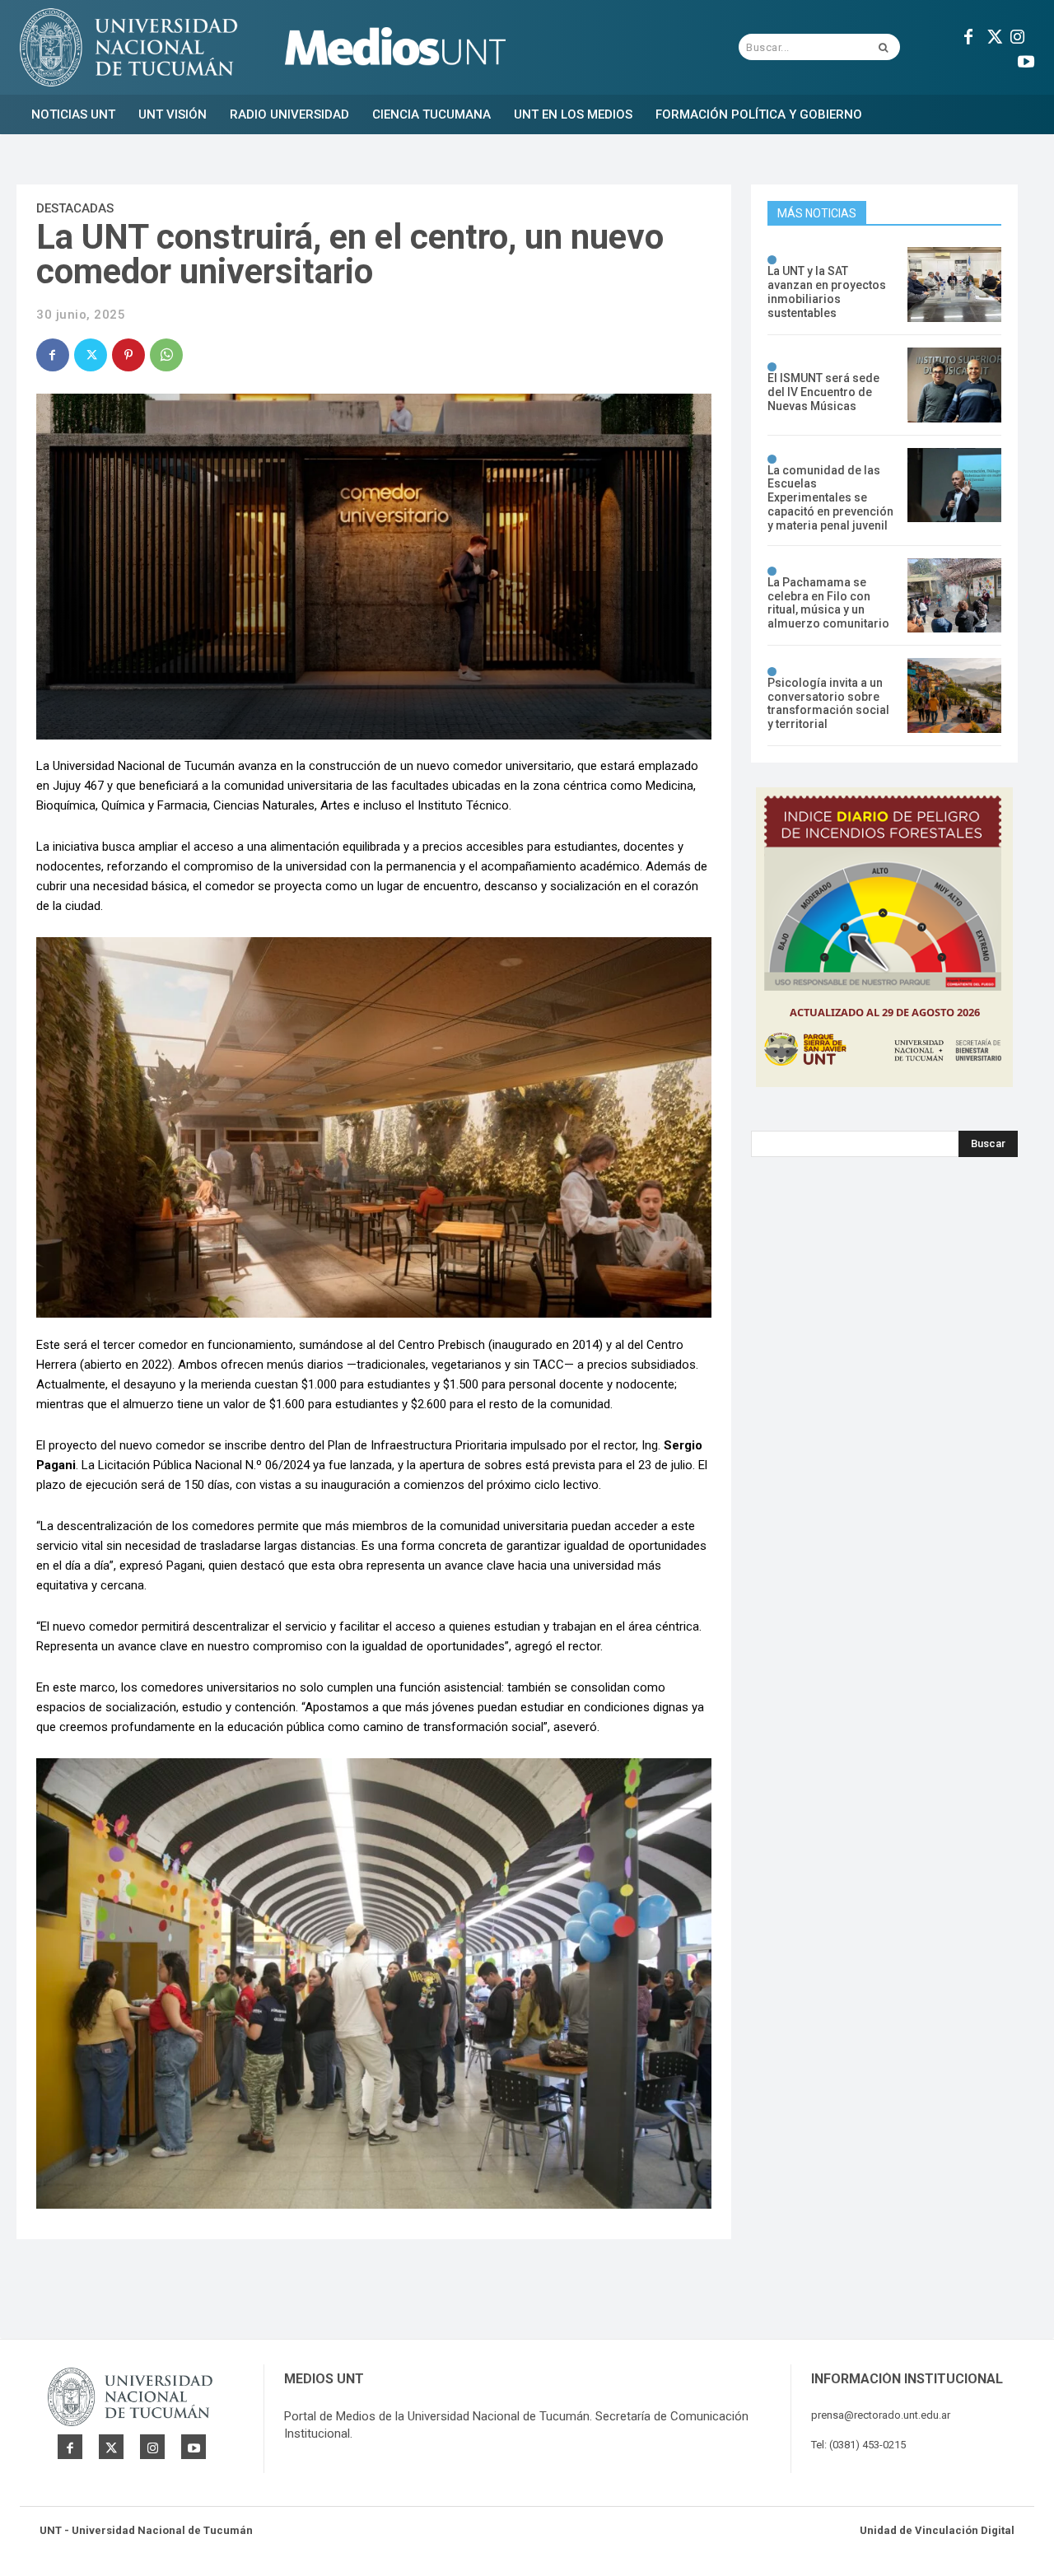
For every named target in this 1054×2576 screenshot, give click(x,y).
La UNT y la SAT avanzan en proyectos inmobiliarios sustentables (827, 292)
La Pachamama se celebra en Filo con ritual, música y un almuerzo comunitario (828, 603)
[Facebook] (968, 35)
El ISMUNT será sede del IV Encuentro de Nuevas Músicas (823, 392)
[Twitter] (993, 35)
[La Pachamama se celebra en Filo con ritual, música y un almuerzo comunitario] (954, 596)
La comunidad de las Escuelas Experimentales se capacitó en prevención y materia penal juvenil (830, 498)
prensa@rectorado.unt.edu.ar (881, 2415)
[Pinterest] (128, 355)
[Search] (883, 47)
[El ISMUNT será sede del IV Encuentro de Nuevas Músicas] (954, 385)
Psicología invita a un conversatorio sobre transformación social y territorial (828, 703)
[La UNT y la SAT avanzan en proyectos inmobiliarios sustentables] (954, 285)
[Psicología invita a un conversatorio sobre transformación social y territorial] (954, 695)
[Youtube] (1026, 59)
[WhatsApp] (166, 355)
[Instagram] (1018, 35)
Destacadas (75, 208)
